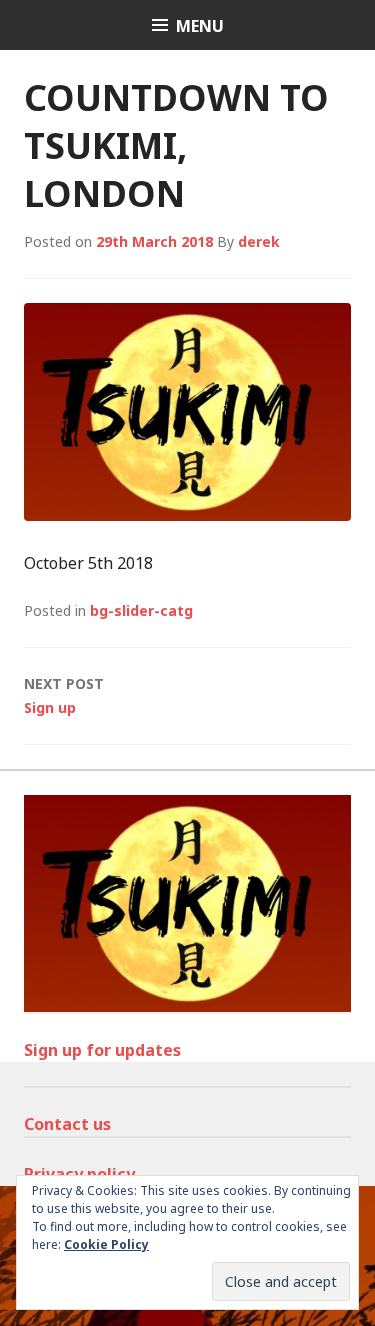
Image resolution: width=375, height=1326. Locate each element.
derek (259, 241)
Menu (200, 26)
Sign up (64, 695)
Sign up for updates (102, 1050)
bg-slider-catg (141, 610)
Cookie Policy (106, 1244)
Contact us (67, 1124)
